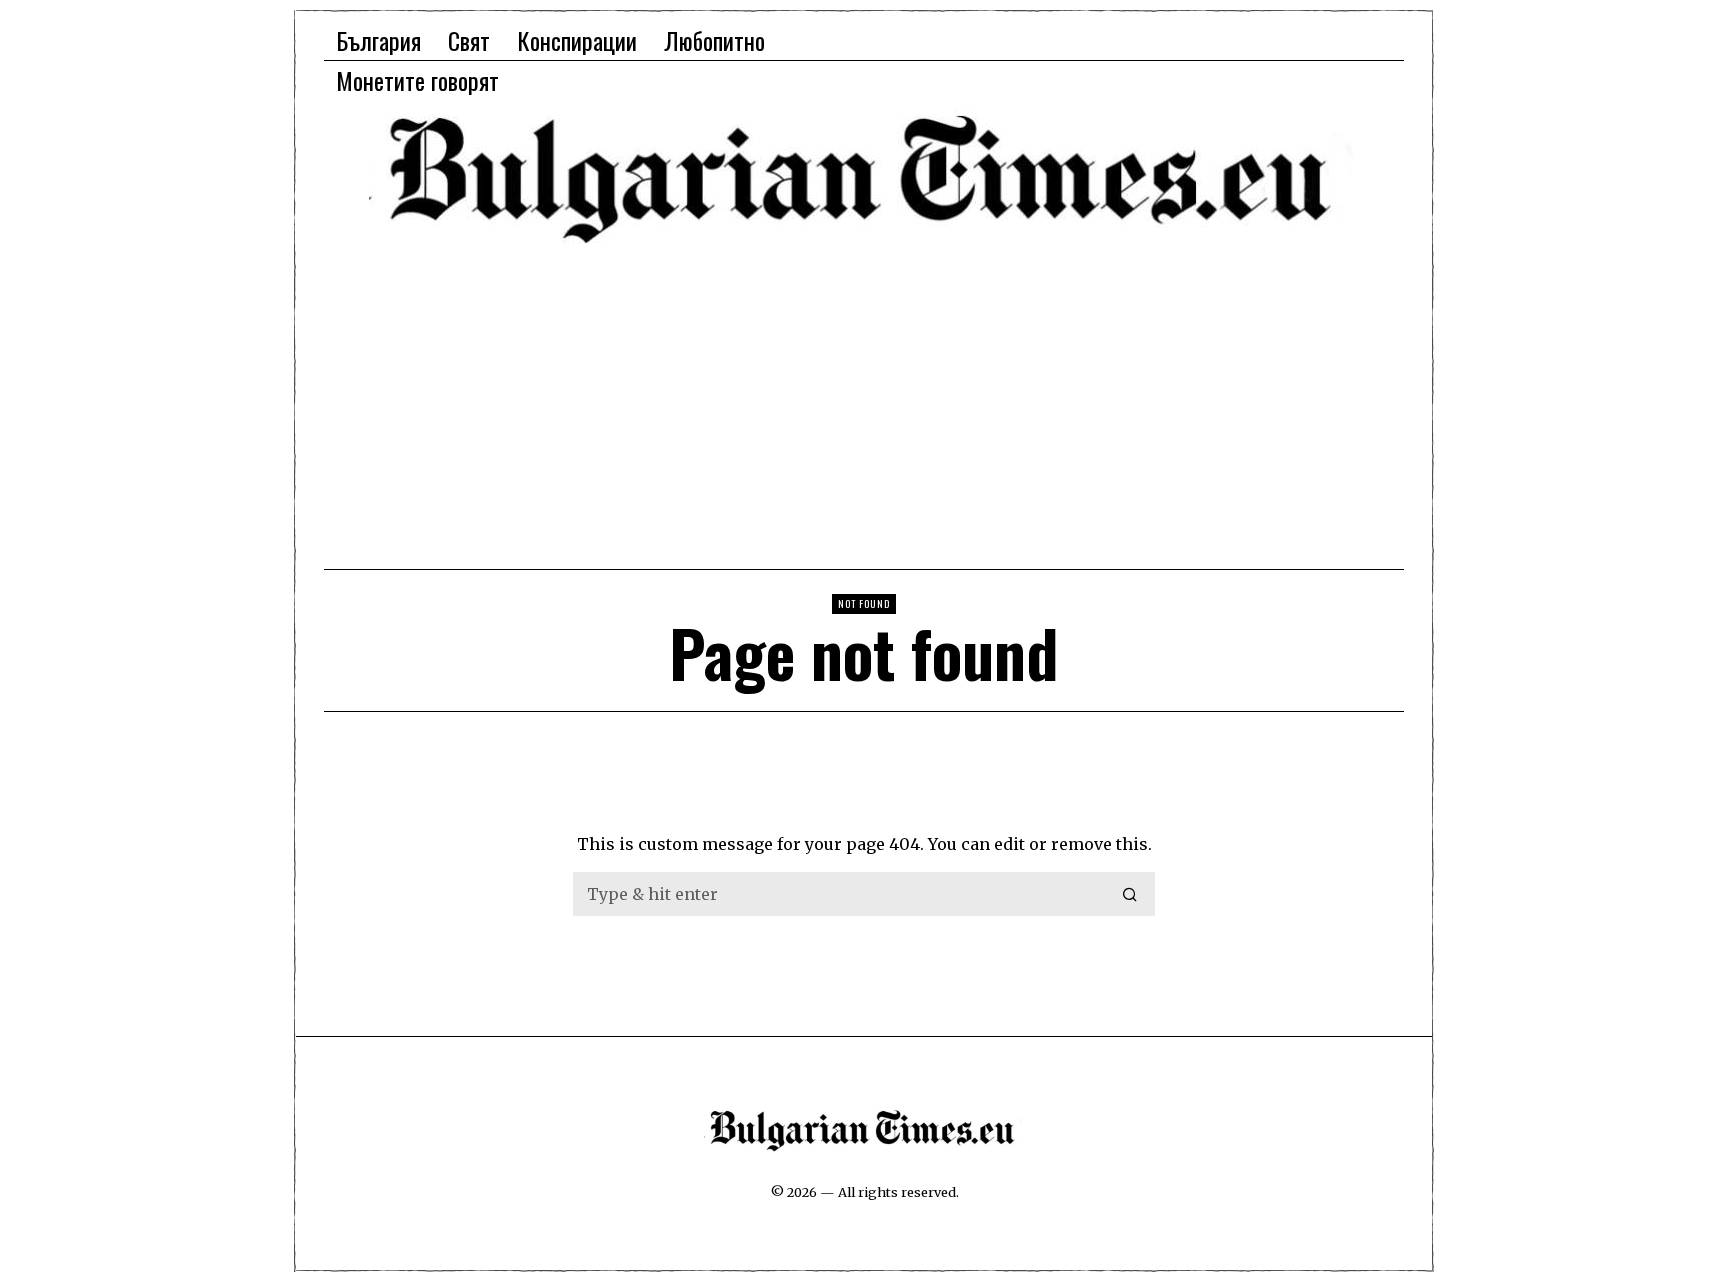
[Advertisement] (864, 405)
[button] (1131, 894)
